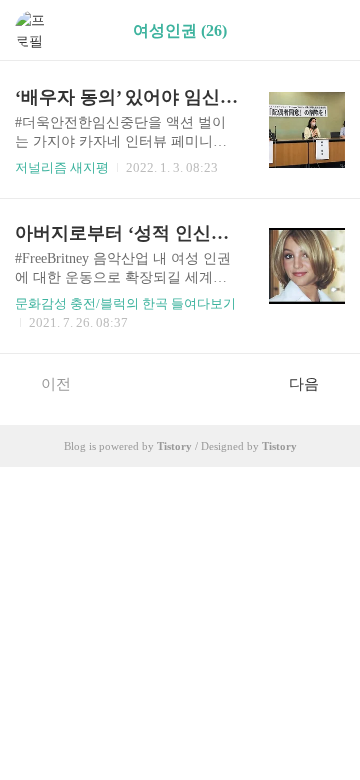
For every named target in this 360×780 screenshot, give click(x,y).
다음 (304, 384)
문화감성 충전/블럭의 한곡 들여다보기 (125, 303)
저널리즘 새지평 (62, 167)
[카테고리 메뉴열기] (325, 30)
